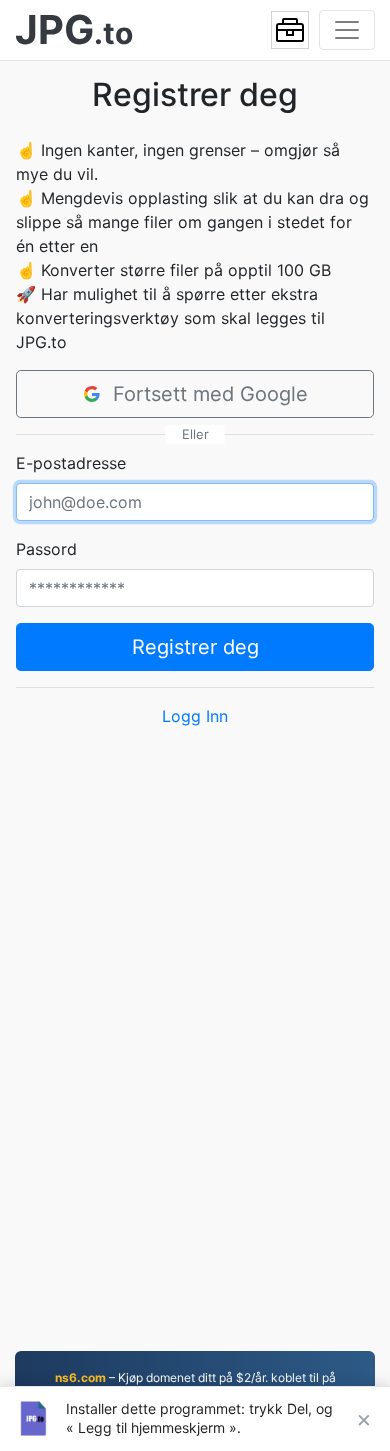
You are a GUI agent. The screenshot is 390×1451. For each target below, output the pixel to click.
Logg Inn (195, 716)
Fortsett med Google (210, 394)
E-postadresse (71, 463)
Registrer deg (195, 647)
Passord (46, 549)
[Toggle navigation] (347, 30)
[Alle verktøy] (290, 30)
